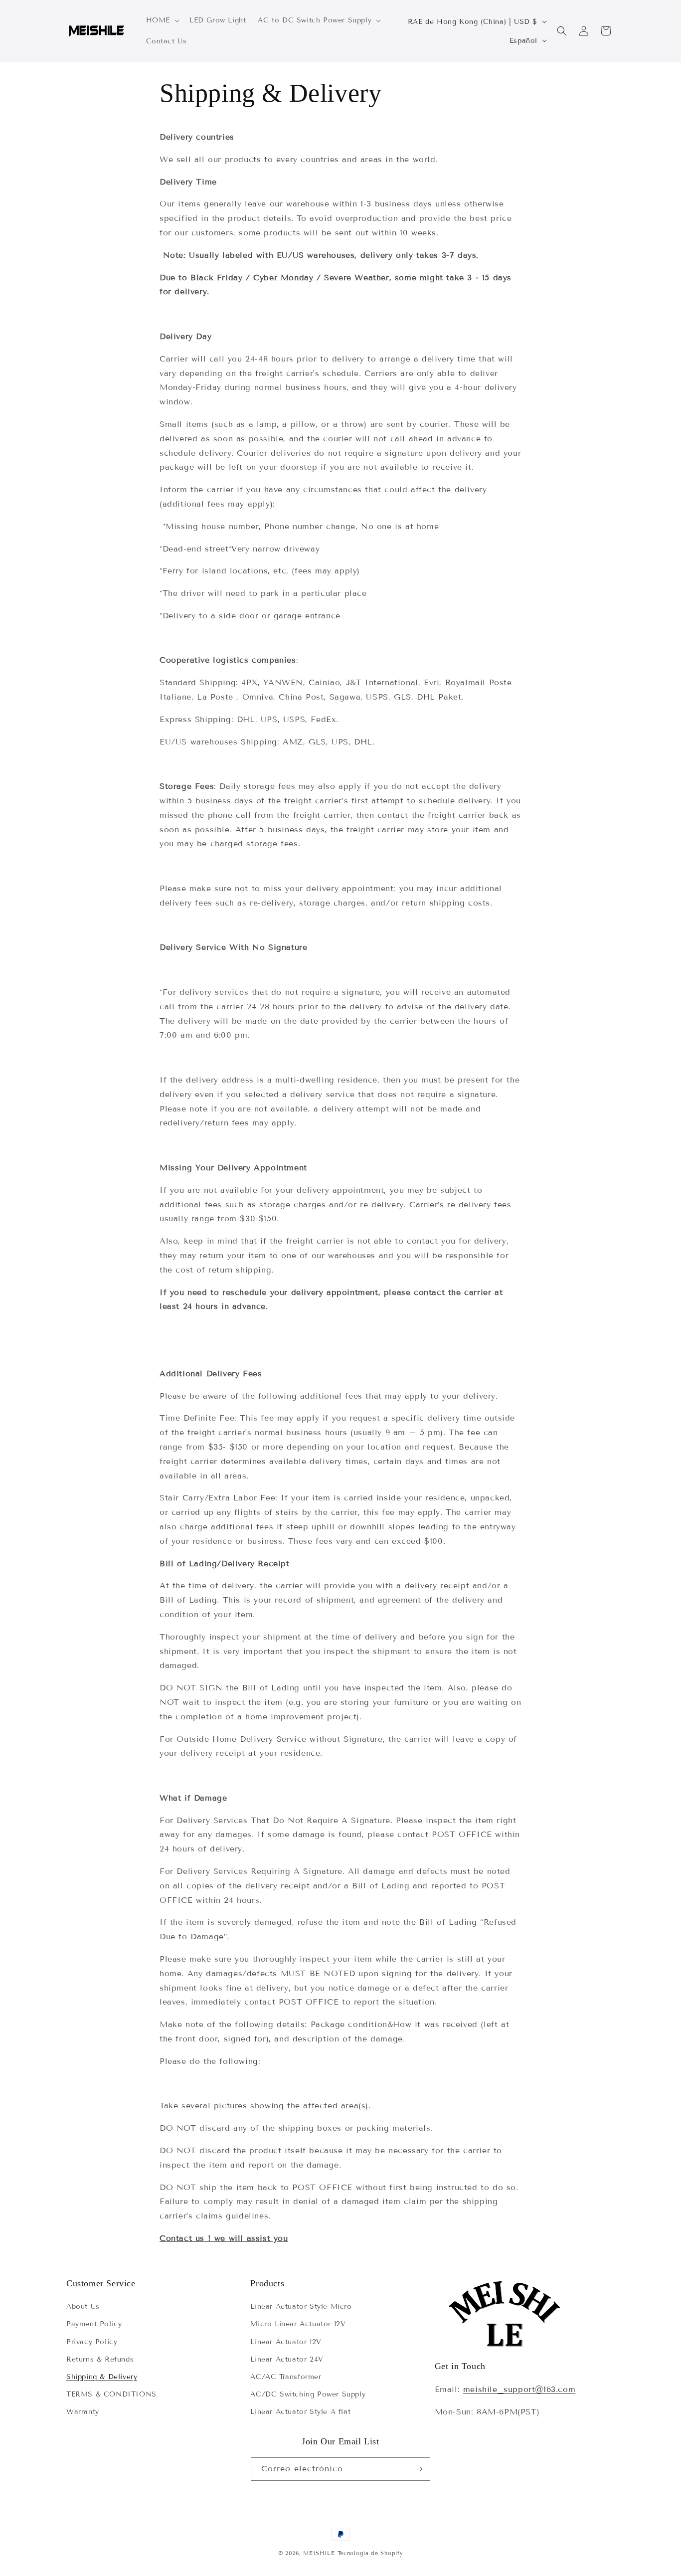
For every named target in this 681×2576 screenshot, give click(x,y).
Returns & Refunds (100, 2359)
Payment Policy (94, 2324)
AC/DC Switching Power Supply (308, 2394)
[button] (162, 20)
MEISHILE (319, 2553)
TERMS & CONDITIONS (111, 2394)
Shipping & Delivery (102, 2377)
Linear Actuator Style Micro (301, 2306)
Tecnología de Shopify (370, 2553)
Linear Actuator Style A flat (300, 2412)
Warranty (83, 2412)
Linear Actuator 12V (286, 2342)
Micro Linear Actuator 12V (298, 2324)
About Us (83, 2306)
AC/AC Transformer (286, 2377)
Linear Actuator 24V (287, 2359)
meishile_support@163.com (519, 2389)
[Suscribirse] (419, 2469)
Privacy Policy (92, 2342)
